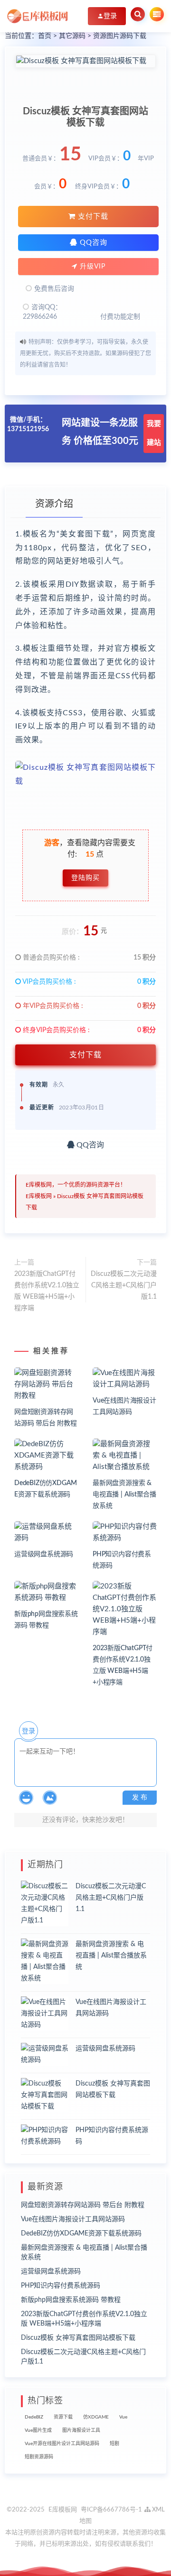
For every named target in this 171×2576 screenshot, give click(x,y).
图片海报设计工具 (81, 2430)
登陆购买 (85, 878)
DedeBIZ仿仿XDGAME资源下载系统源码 (81, 2234)
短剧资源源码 (39, 2457)
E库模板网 (39, 1196)
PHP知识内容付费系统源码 (61, 2286)
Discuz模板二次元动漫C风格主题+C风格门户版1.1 (124, 1285)
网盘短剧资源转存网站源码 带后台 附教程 (83, 2205)
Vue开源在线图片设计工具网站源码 (62, 2444)
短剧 (114, 2444)
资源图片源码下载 (120, 36)
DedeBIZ (34, 2417)
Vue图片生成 (38, 2430)
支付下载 (92, 217)
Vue (123, 2417)
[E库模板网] (38, 16)
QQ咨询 (92, 243)
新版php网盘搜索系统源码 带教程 (71, 2300)
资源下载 (63, 2417)
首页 (45, 36)
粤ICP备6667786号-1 (111, 2510)
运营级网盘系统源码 (44, 1554)
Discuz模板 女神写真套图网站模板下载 (78, 2338)
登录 (28, 1731)
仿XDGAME (96, 2417)
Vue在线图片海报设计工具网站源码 (73, 2219)
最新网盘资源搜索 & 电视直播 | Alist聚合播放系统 (124, 1495)
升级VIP (91, 267)
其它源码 (72, 36)
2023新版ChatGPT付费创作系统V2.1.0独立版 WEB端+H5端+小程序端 (47, 1291)
